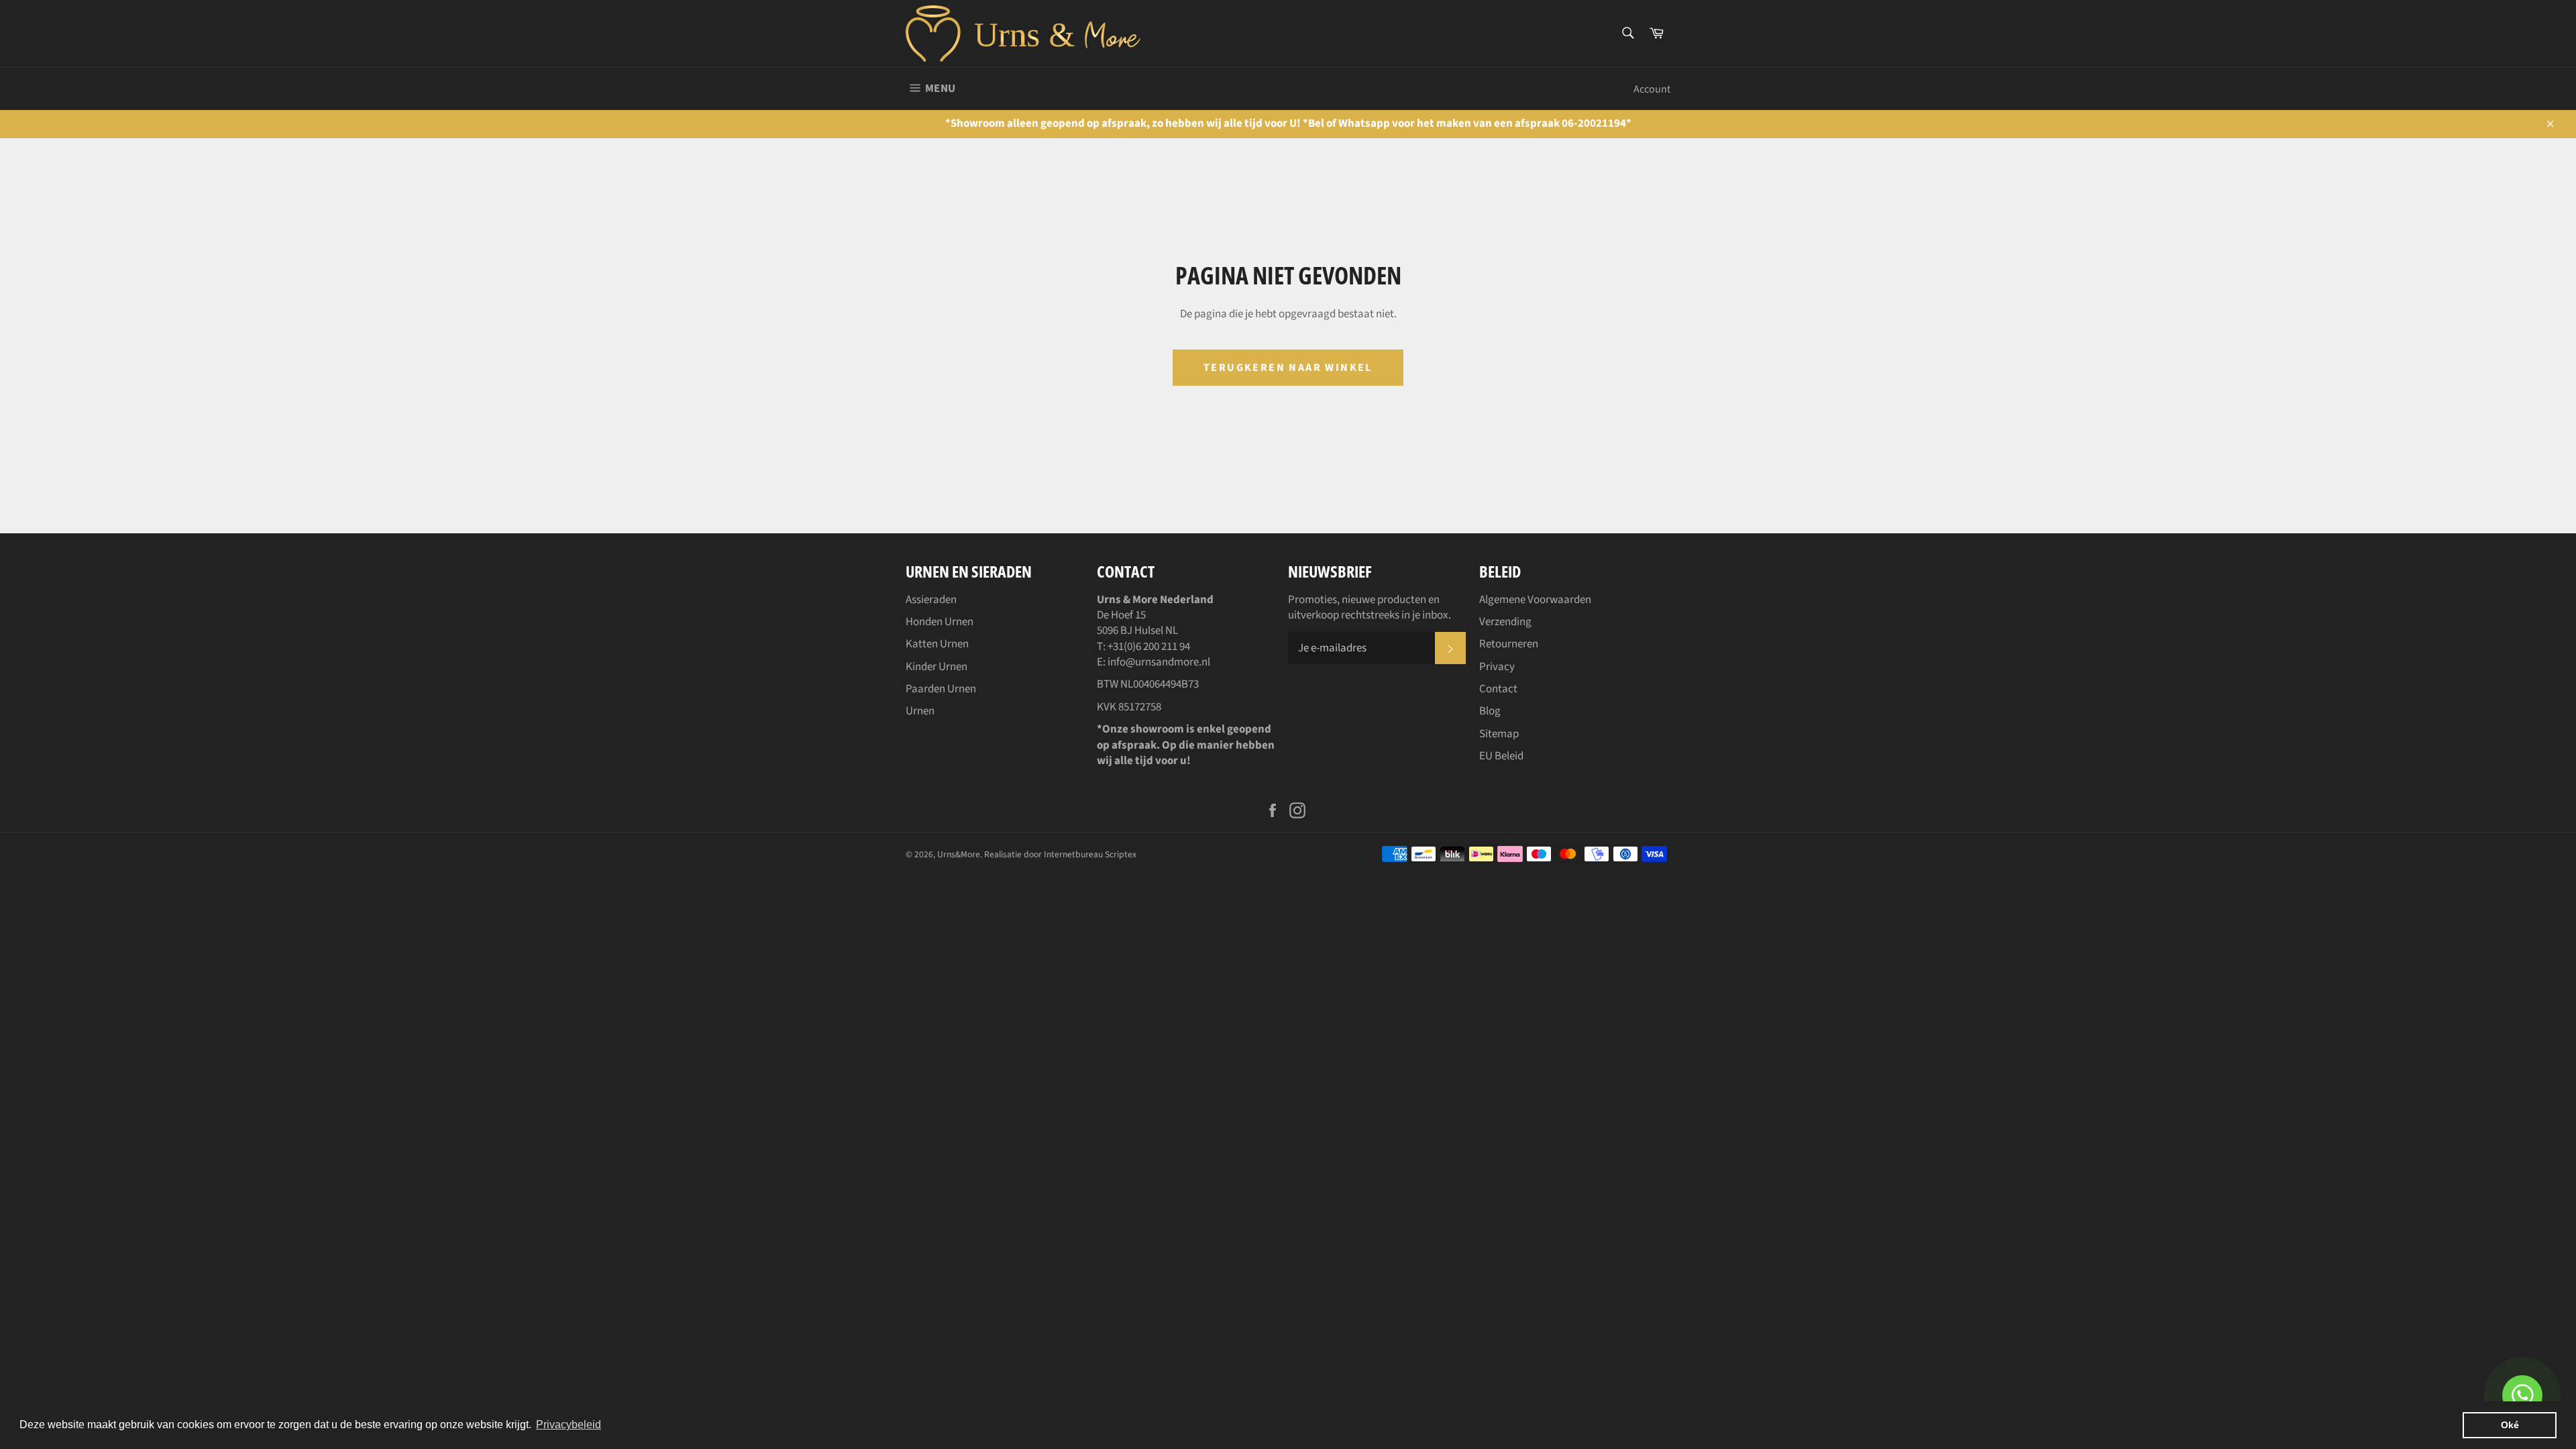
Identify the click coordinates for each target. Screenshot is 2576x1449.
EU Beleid (1501, 756)
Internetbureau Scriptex (1090, 854)
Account (1652, 89)
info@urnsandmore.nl (1159, 662)
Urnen (920, 711)
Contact (1498, 689)
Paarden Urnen (941, 689)
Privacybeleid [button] (569, 1425)
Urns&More (959, 854)
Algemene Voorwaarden (1535, 600)
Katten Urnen (937, 644)
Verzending (1505, 622)
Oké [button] (2510, 1425)
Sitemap (1499, 734)
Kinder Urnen (936, 667)
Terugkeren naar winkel (1288, 368)
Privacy (1497, 667)
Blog (1490, 711)
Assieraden (931, 600)
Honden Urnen (940, 622)
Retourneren (1509, 644)
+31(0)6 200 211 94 (1149, 647)
